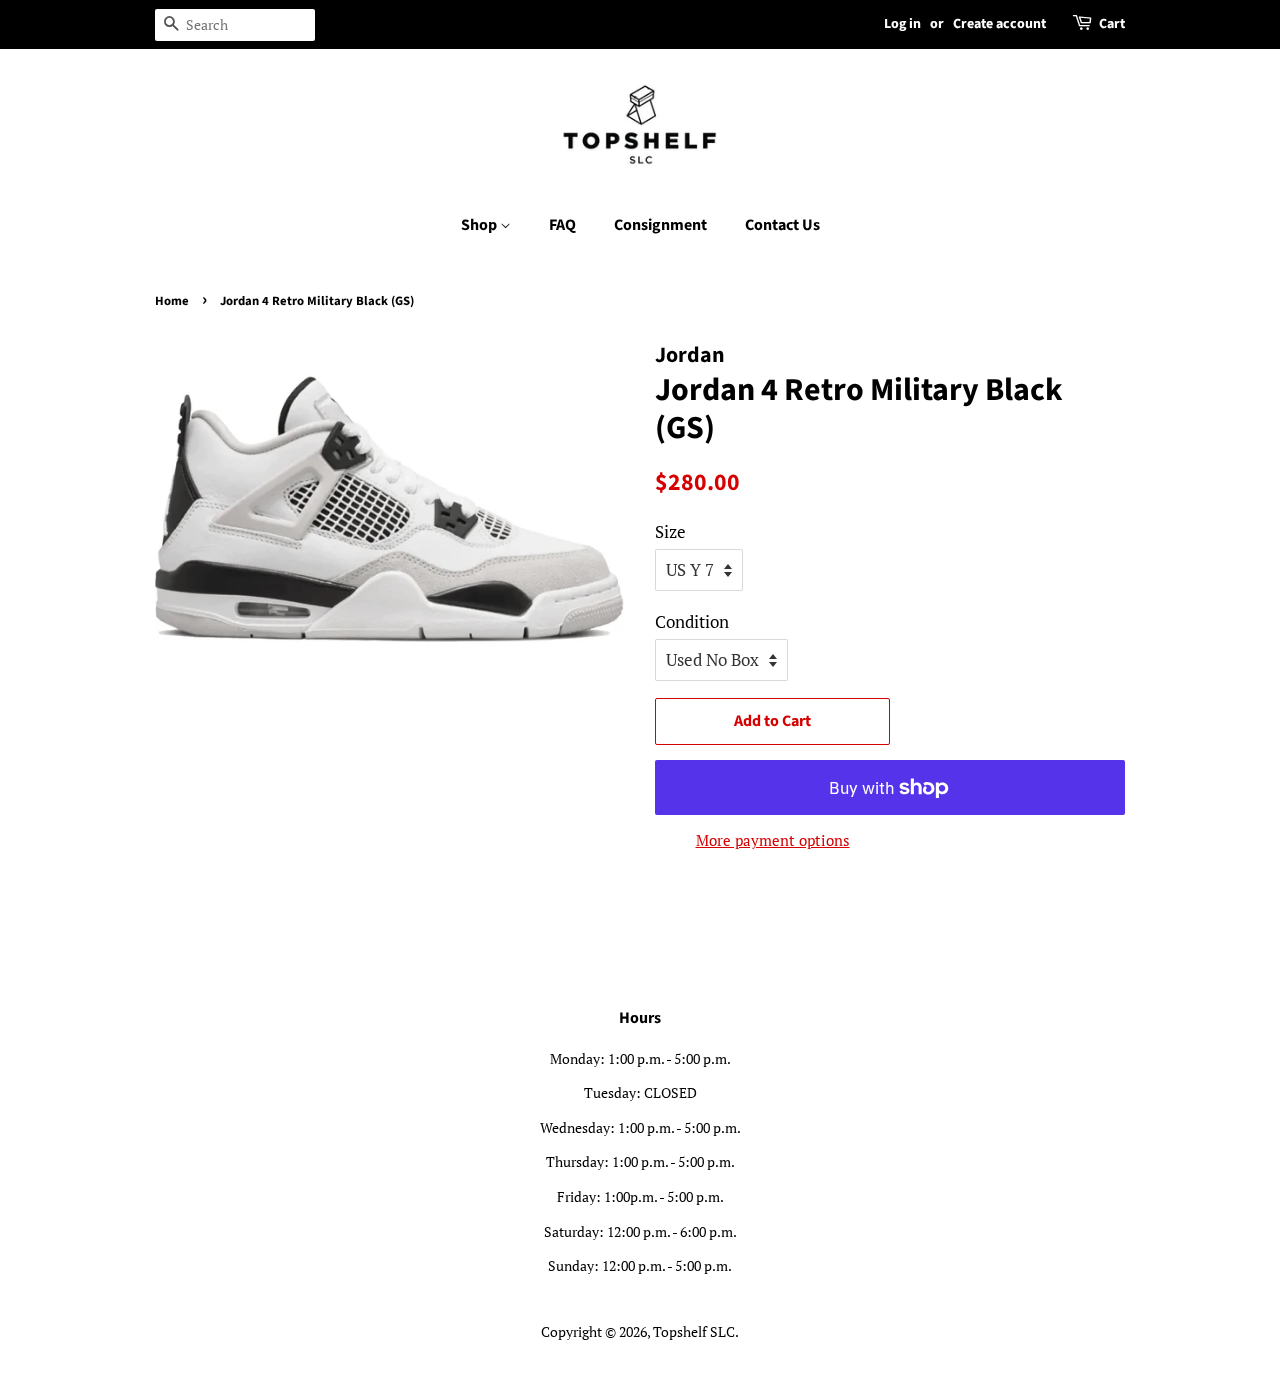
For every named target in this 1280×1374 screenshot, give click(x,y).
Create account (999, 24)
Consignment (660, 225)
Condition (692, 621)
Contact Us (782, 225)
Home (172, 301)
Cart (1112, 24)
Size (670, 531)
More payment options (773, 840)
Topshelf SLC (694, 1331)
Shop (480, 225)
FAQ (562, 225)
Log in (902, 24)
